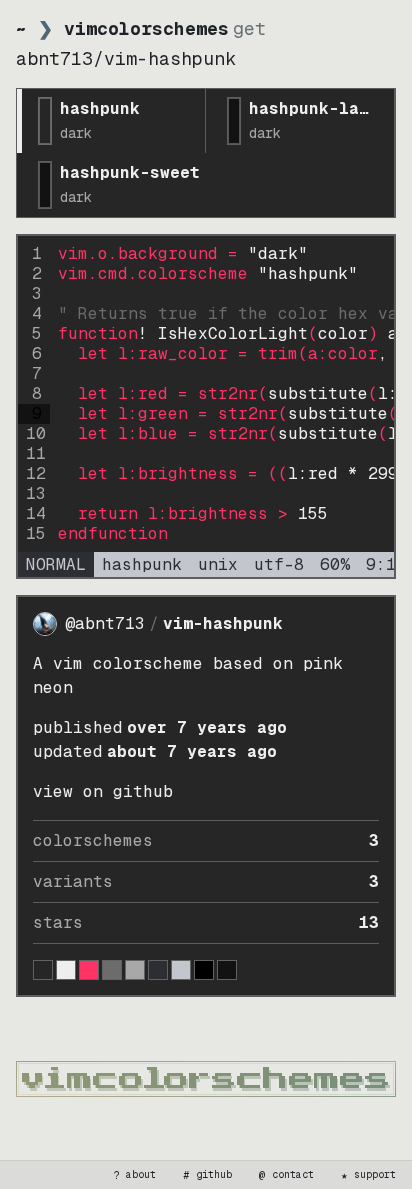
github (208, 1175)
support (369, 1175)
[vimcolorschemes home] (206, 1079)
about (135, 1175)
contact (287, 1175)
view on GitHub (103, 791)
